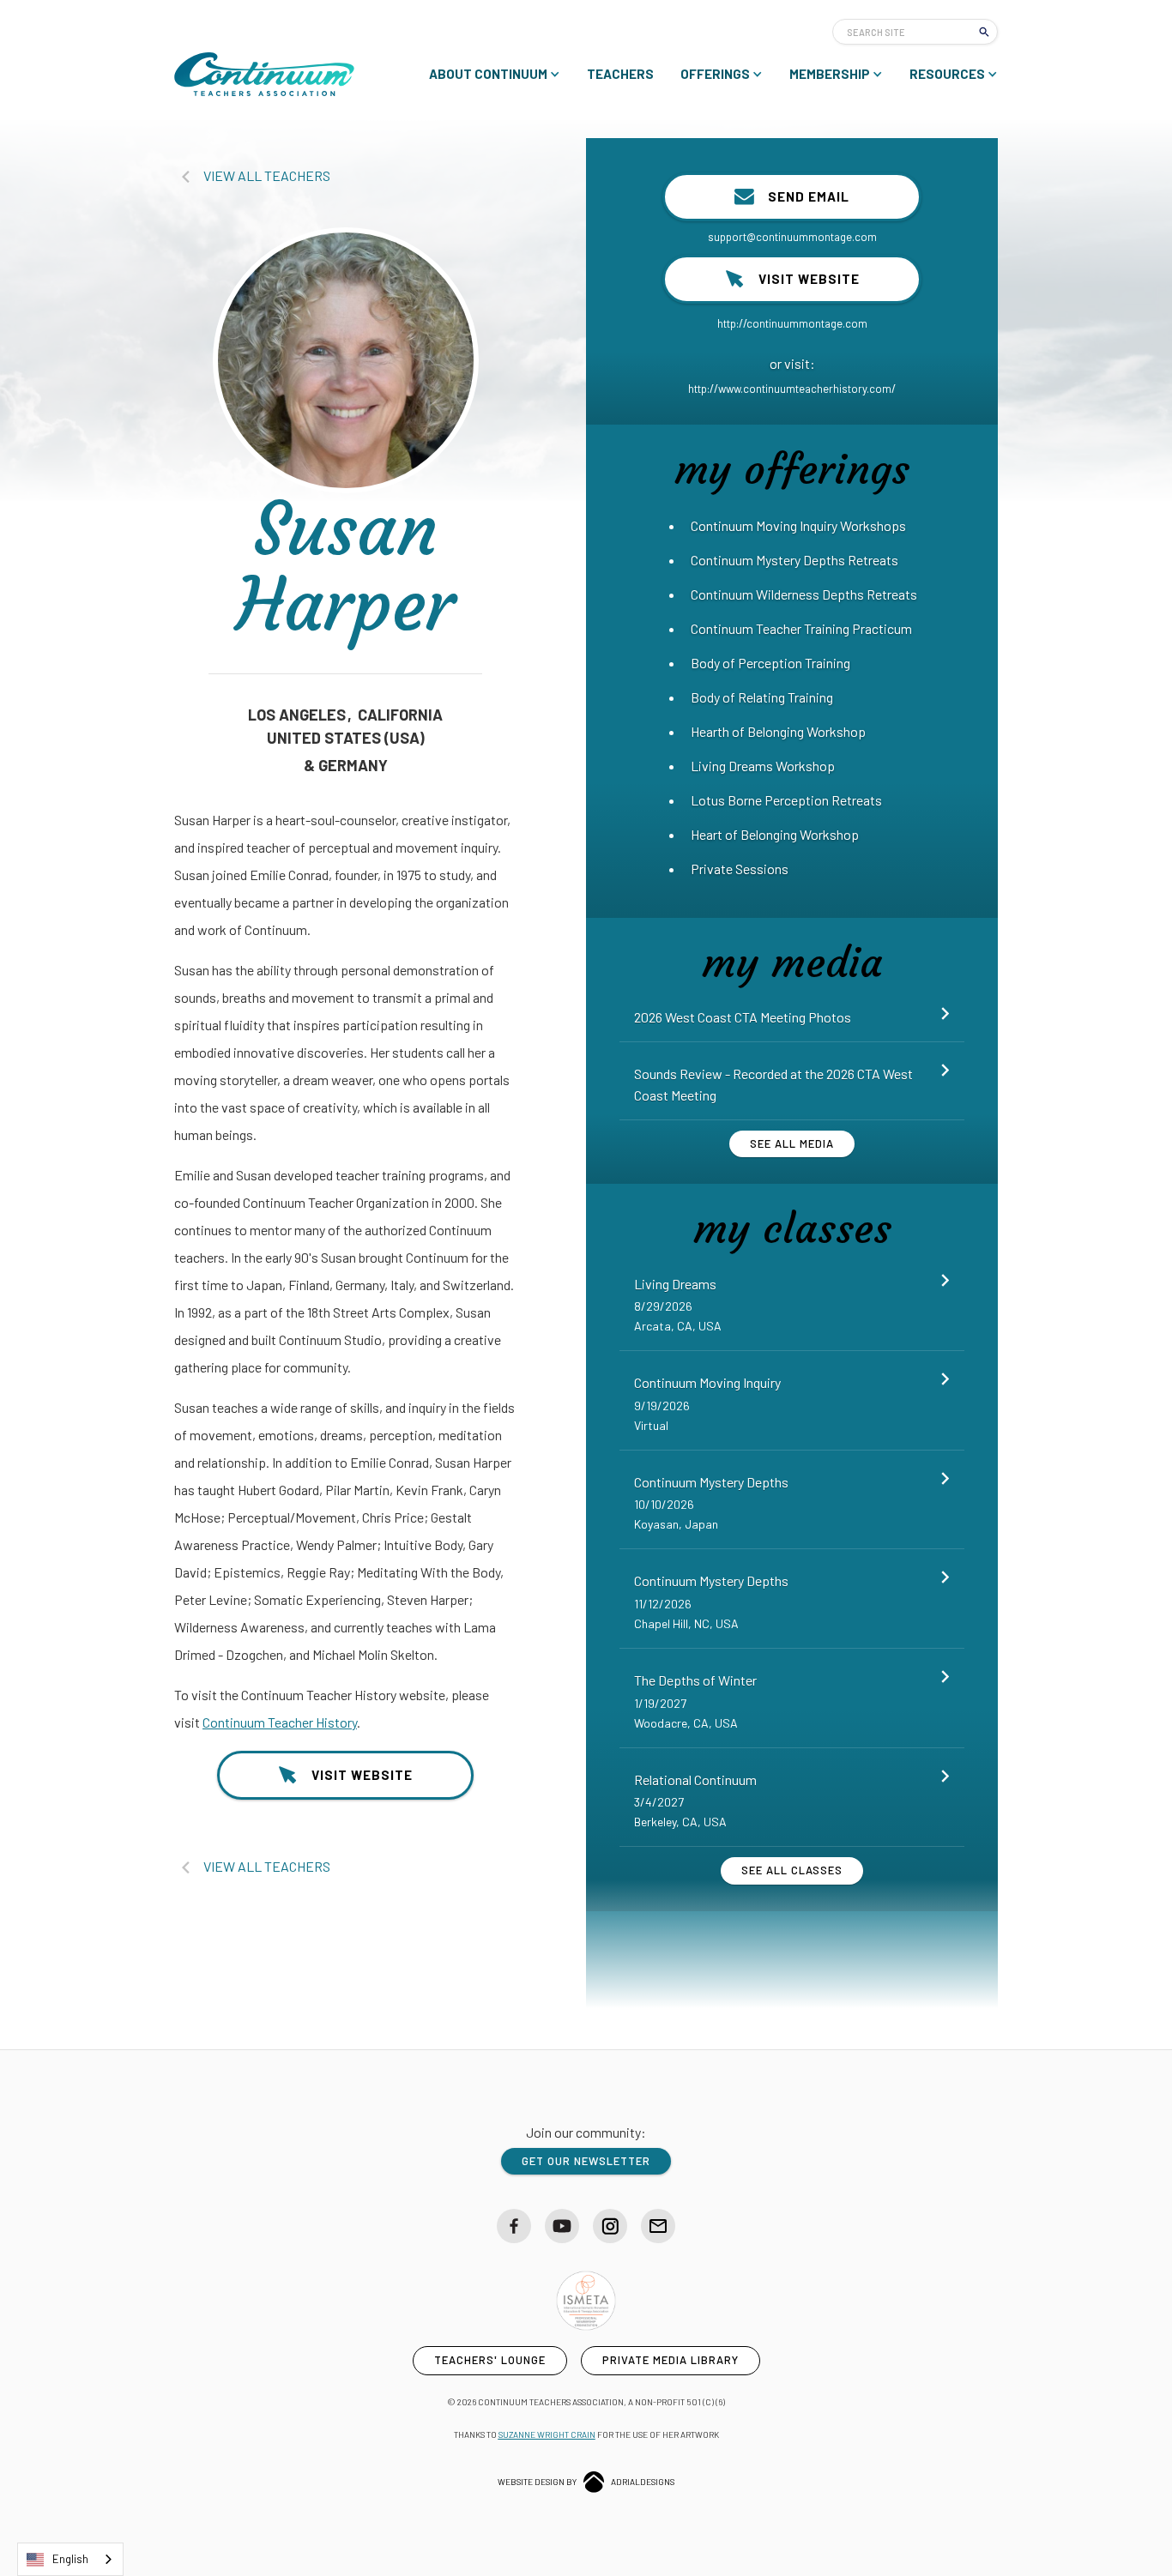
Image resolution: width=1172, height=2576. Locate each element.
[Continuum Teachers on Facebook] (514, 2226)
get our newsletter (586, 2161)
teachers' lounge (490, 2360)
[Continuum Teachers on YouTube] (562, 2226)
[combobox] (70, 2559)
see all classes (792, 1870)
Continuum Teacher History (280, 1722)
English (70, 2559)
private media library (671, 2360)
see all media (792, 1143)
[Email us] (658, 2226)
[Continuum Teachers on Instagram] (610, 2226)
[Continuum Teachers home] (264, 74)
